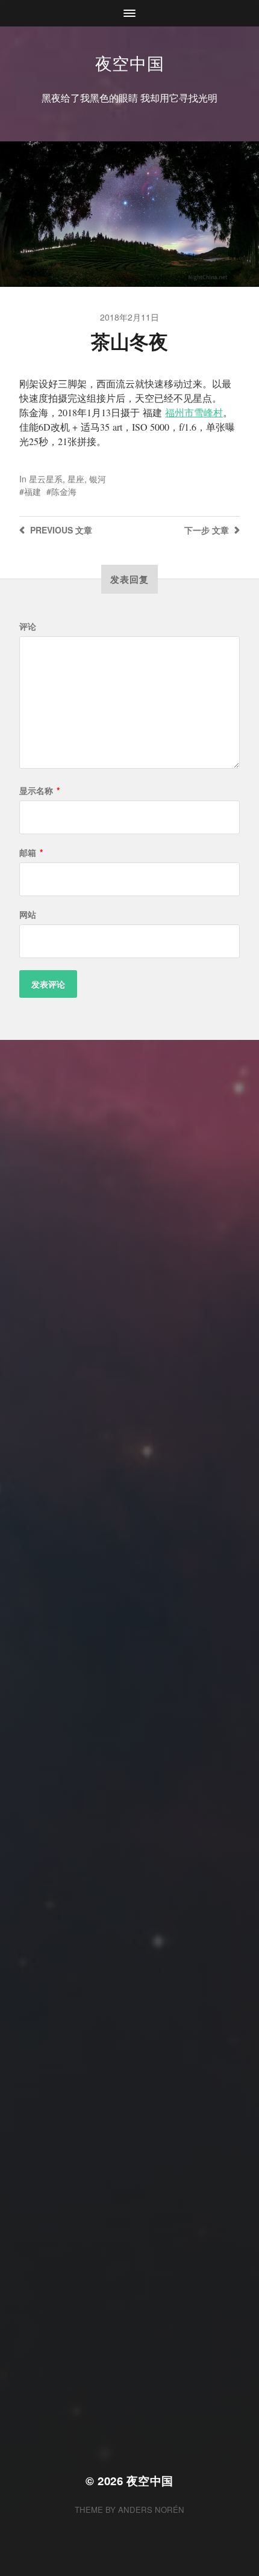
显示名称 (39, 790)
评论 (28, 626)
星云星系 (46, 479)
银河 (98, 479)
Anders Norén (151, 2510)
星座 (76, 479)
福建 (33, 491)
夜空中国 (130, 63)
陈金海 (64, 491)
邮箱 (31, 852)
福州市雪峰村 (194, 412)
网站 (28, 914)
